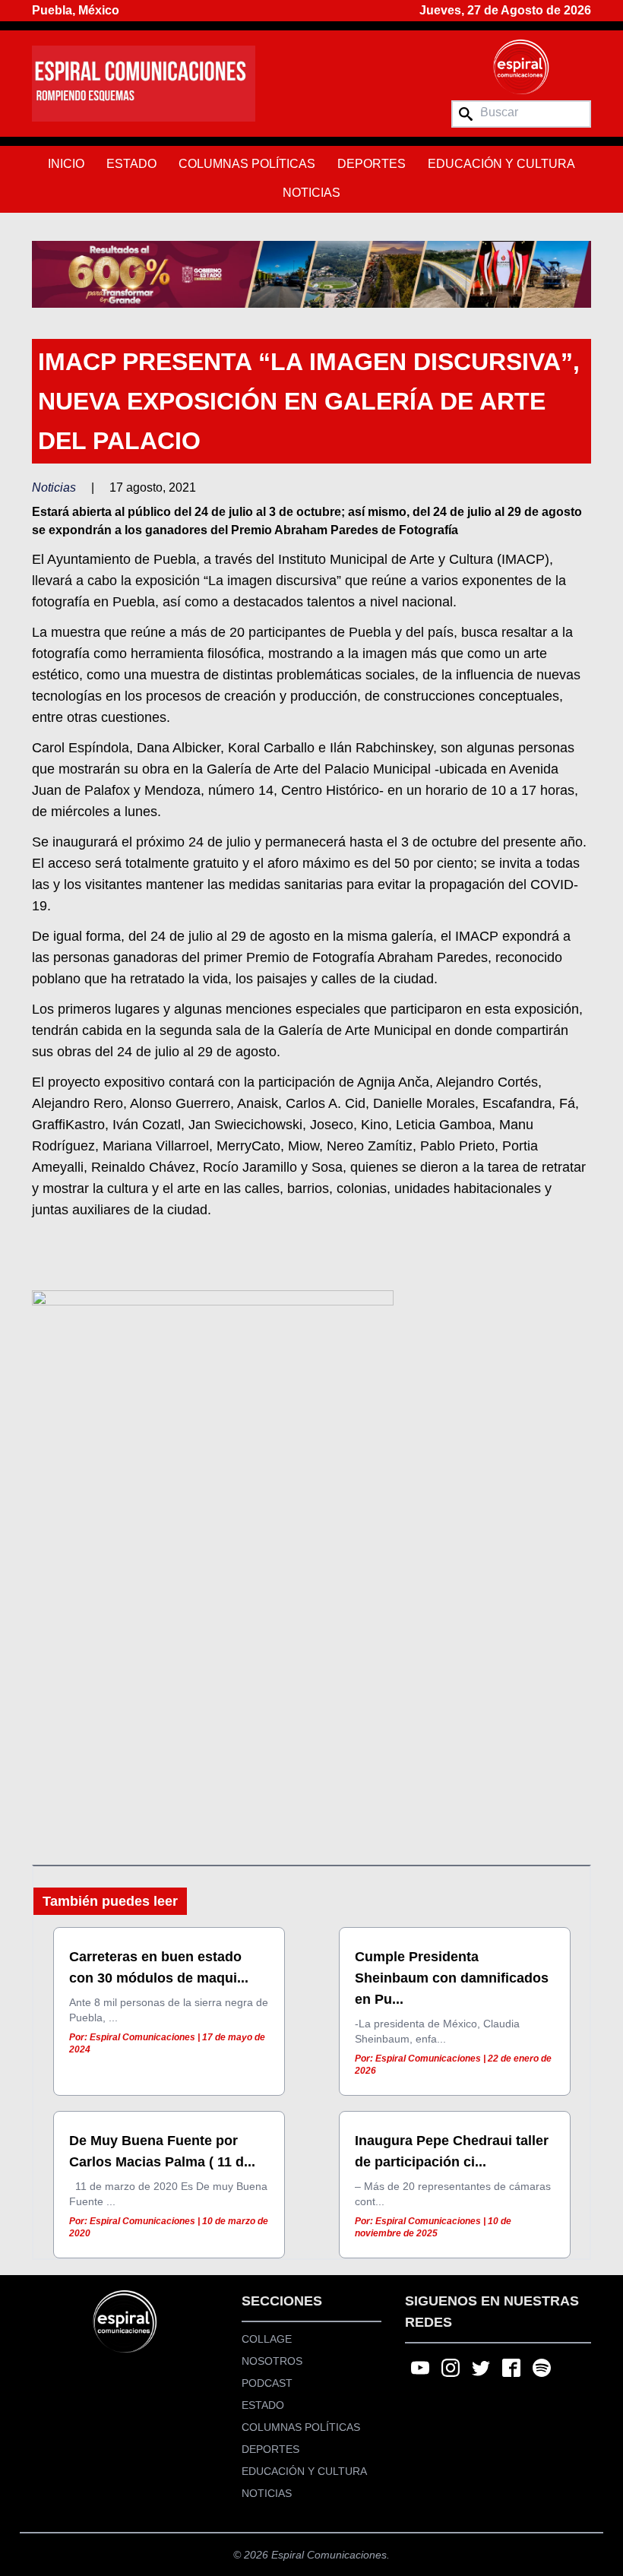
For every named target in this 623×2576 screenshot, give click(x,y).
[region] (311, 274)
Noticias (311, 193)
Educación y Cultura (501, 164)
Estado (131, 164)
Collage (267, 2339)
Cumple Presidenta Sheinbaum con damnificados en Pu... (452, 1978)
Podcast (267, 2383)
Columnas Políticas (247, 164)
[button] (311, 274)
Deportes (372, 164)
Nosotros (272, 2361)
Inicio (66, 164)
